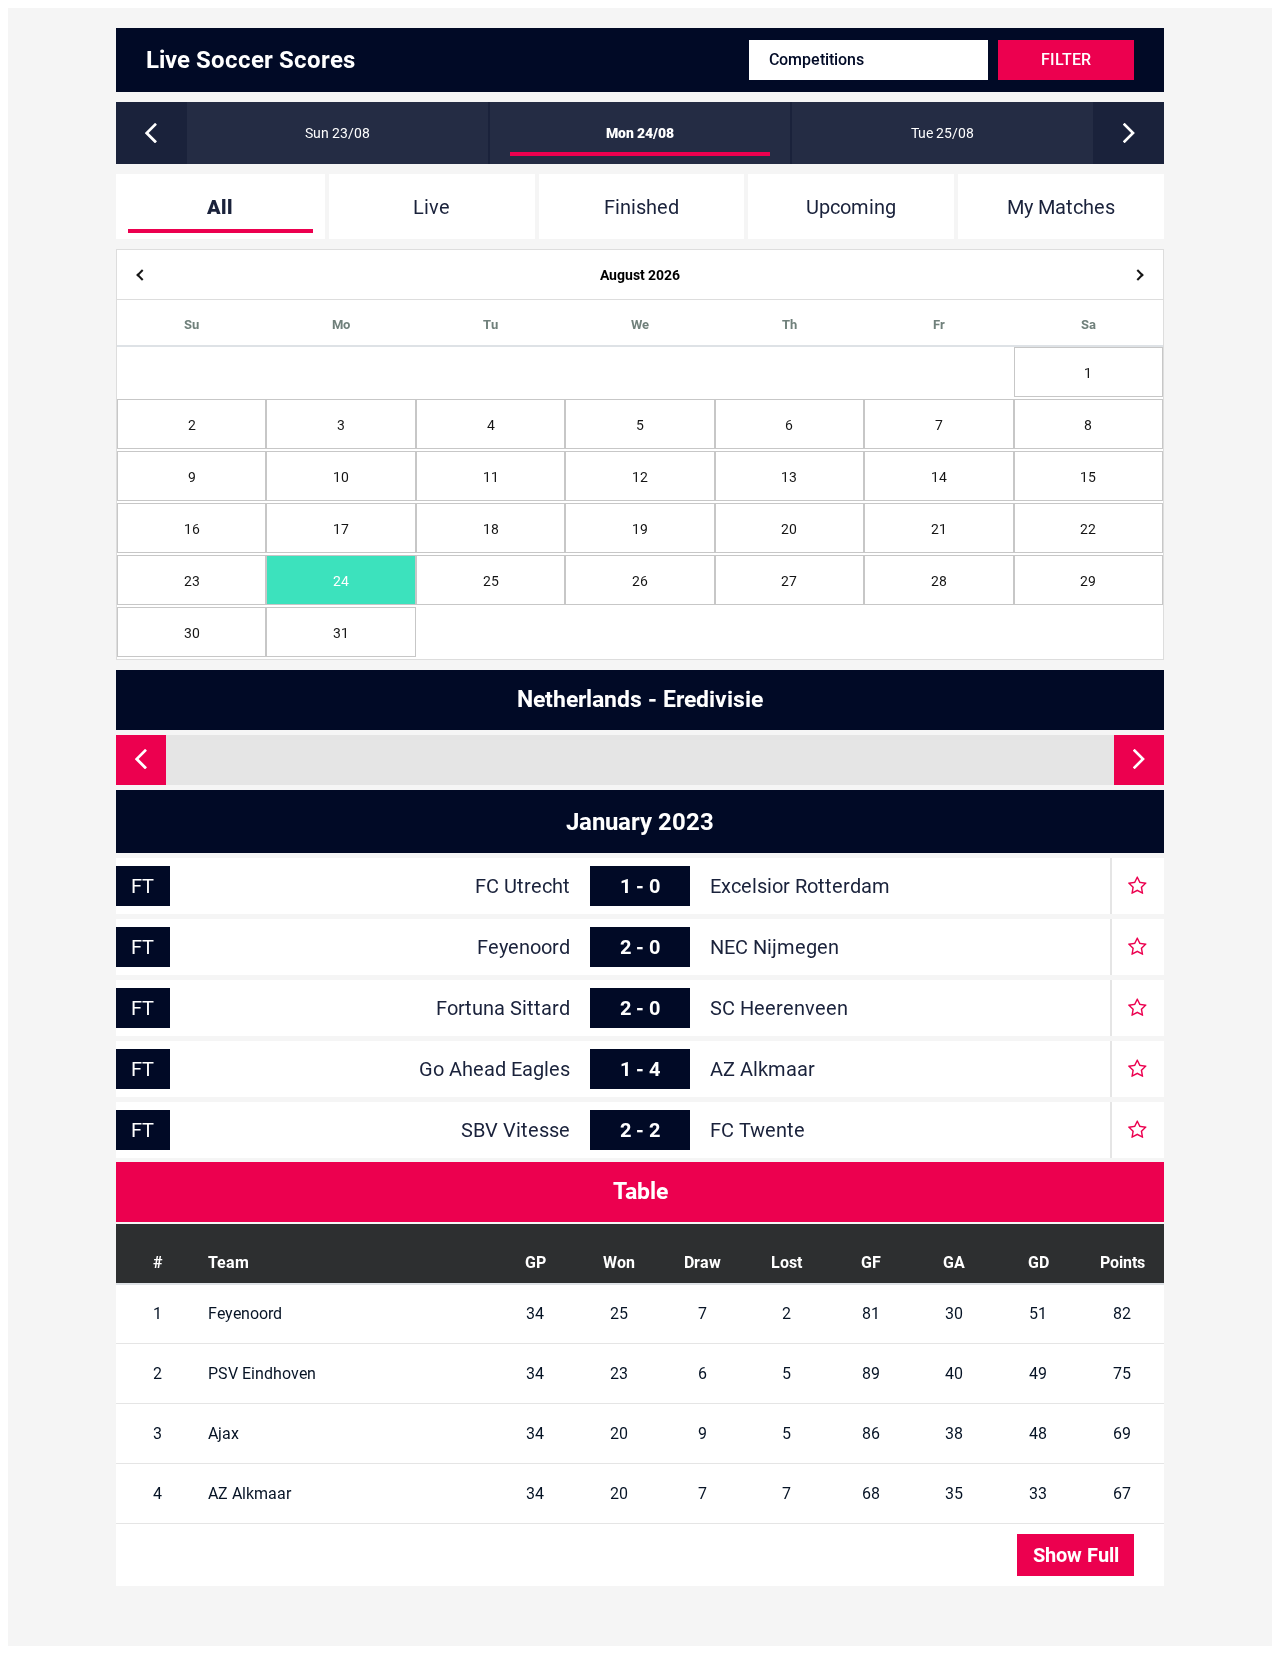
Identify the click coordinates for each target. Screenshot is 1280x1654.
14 (939, 477)
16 (192, 529)
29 (1088, 581)
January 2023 (640, 822)
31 (341, 633)
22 (1088, 529)
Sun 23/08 (337, 133)
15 (1088, 477)
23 (192, 581)
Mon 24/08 (640, 133)
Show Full (1076, 1555)
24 (341, 581)
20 (789, 529)
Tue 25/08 (942, 133)
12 (640, 477)
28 (939, 581)
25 (491, 581)
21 (939, 529)
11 (491, 477)
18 (491, 529)
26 (640, 581)
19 (640, 529)
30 (192, 633)
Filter (1066, 59)
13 (789, 477)
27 (789, 581)
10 (341, 477)
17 (341, 529)
